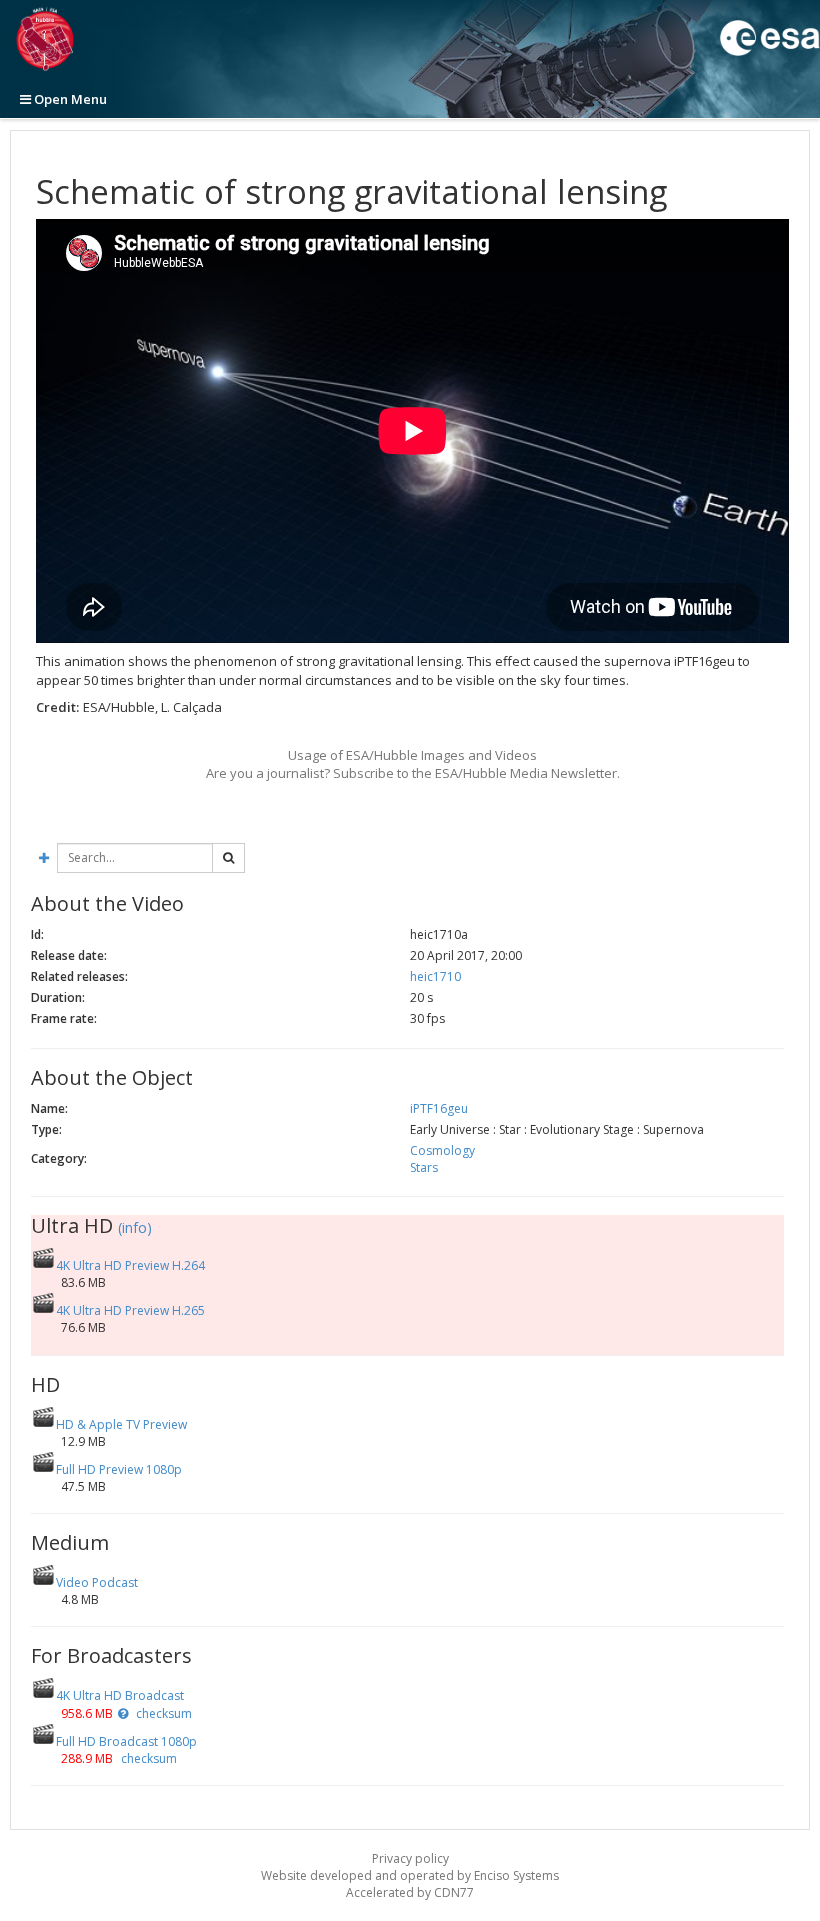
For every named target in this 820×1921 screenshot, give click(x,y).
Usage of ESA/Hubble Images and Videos (412, 755)
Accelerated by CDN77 (410, 1892)
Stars (424, 1167)
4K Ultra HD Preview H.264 (130, 1265)
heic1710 (435, 976)
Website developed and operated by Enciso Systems (410, 1875)
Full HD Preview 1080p (119, 1469)
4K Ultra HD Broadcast (120, 1695)
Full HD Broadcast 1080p (126, 1741)
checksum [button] (162, 1713)
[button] (123, 1713)
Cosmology (442, 1150)
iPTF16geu (439, 1108)
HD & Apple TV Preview (121, 1424)
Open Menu (69, 99)
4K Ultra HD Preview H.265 (130, 1310)
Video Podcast (97, 1582)
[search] (228, 858)
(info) (135, 1227)
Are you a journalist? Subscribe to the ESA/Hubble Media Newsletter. (413, 773)
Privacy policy (410, 1858)
